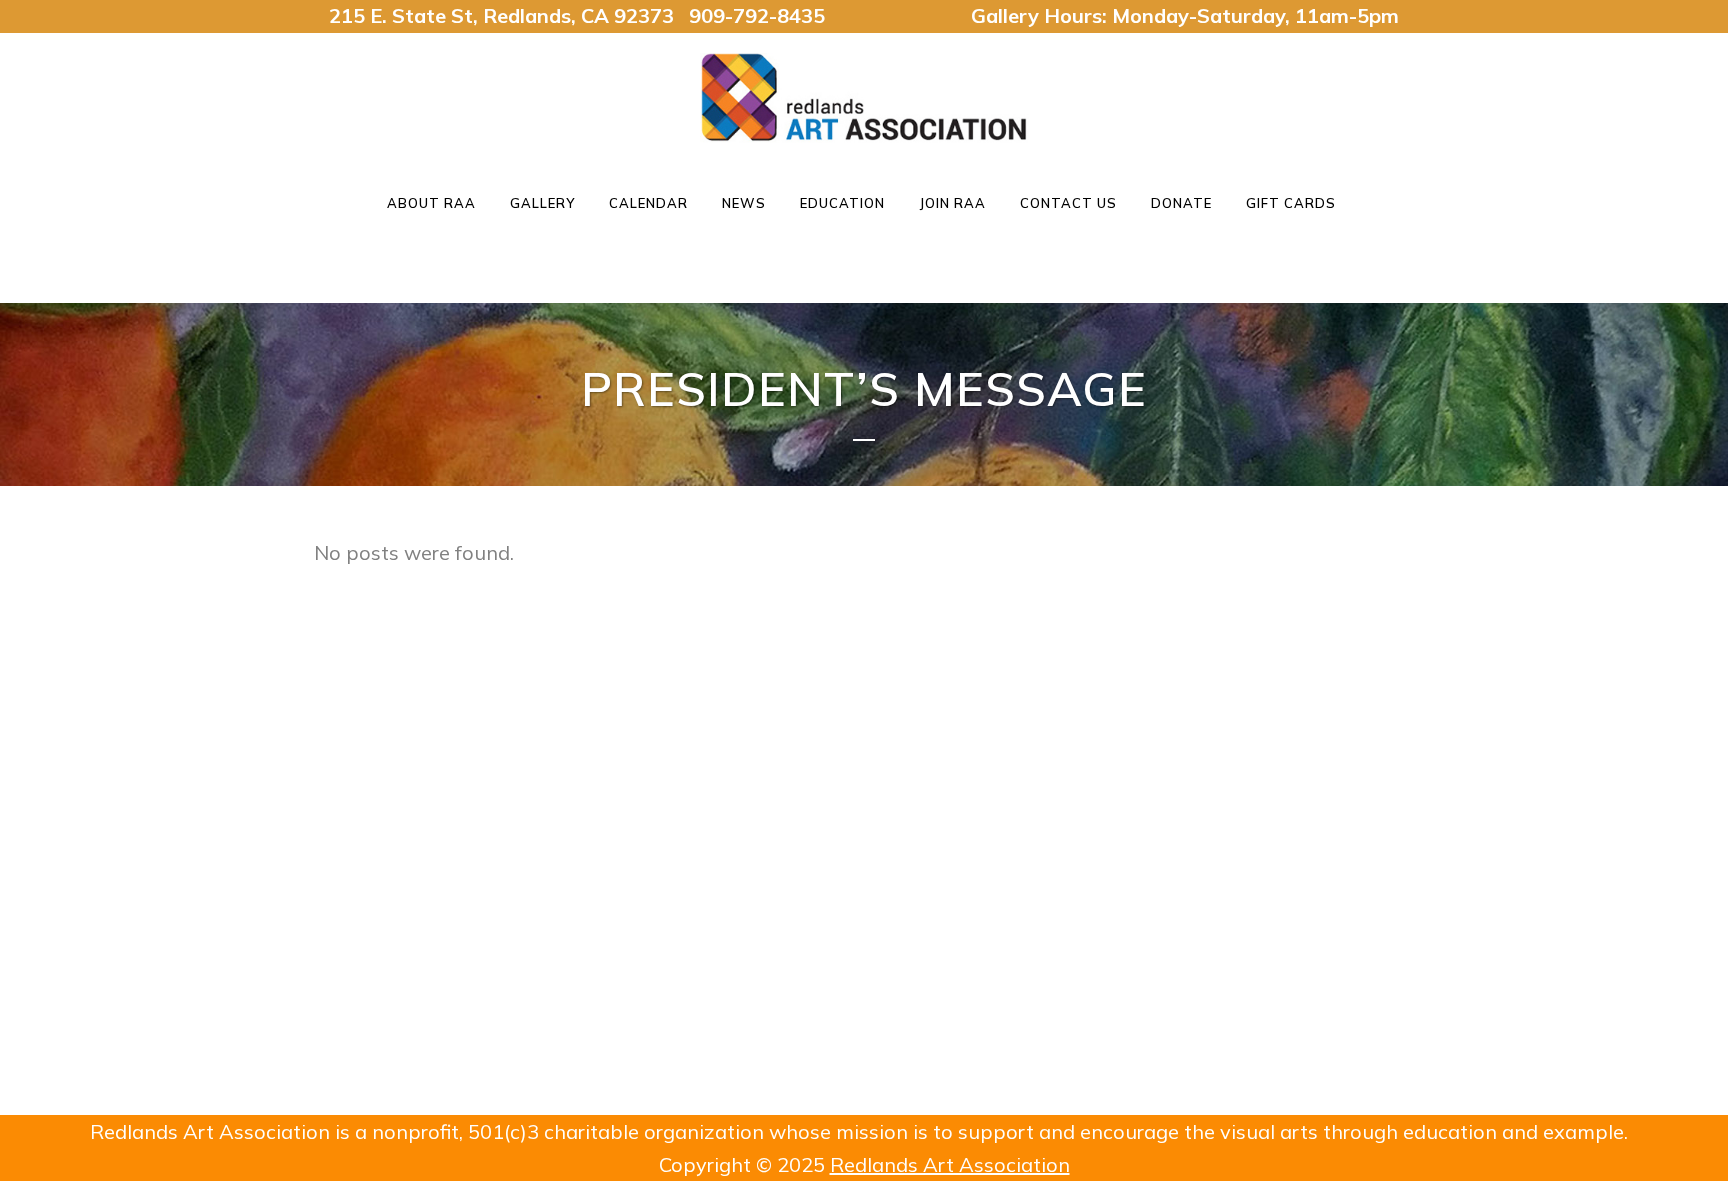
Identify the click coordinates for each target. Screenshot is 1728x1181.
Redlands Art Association (950, 1164)
